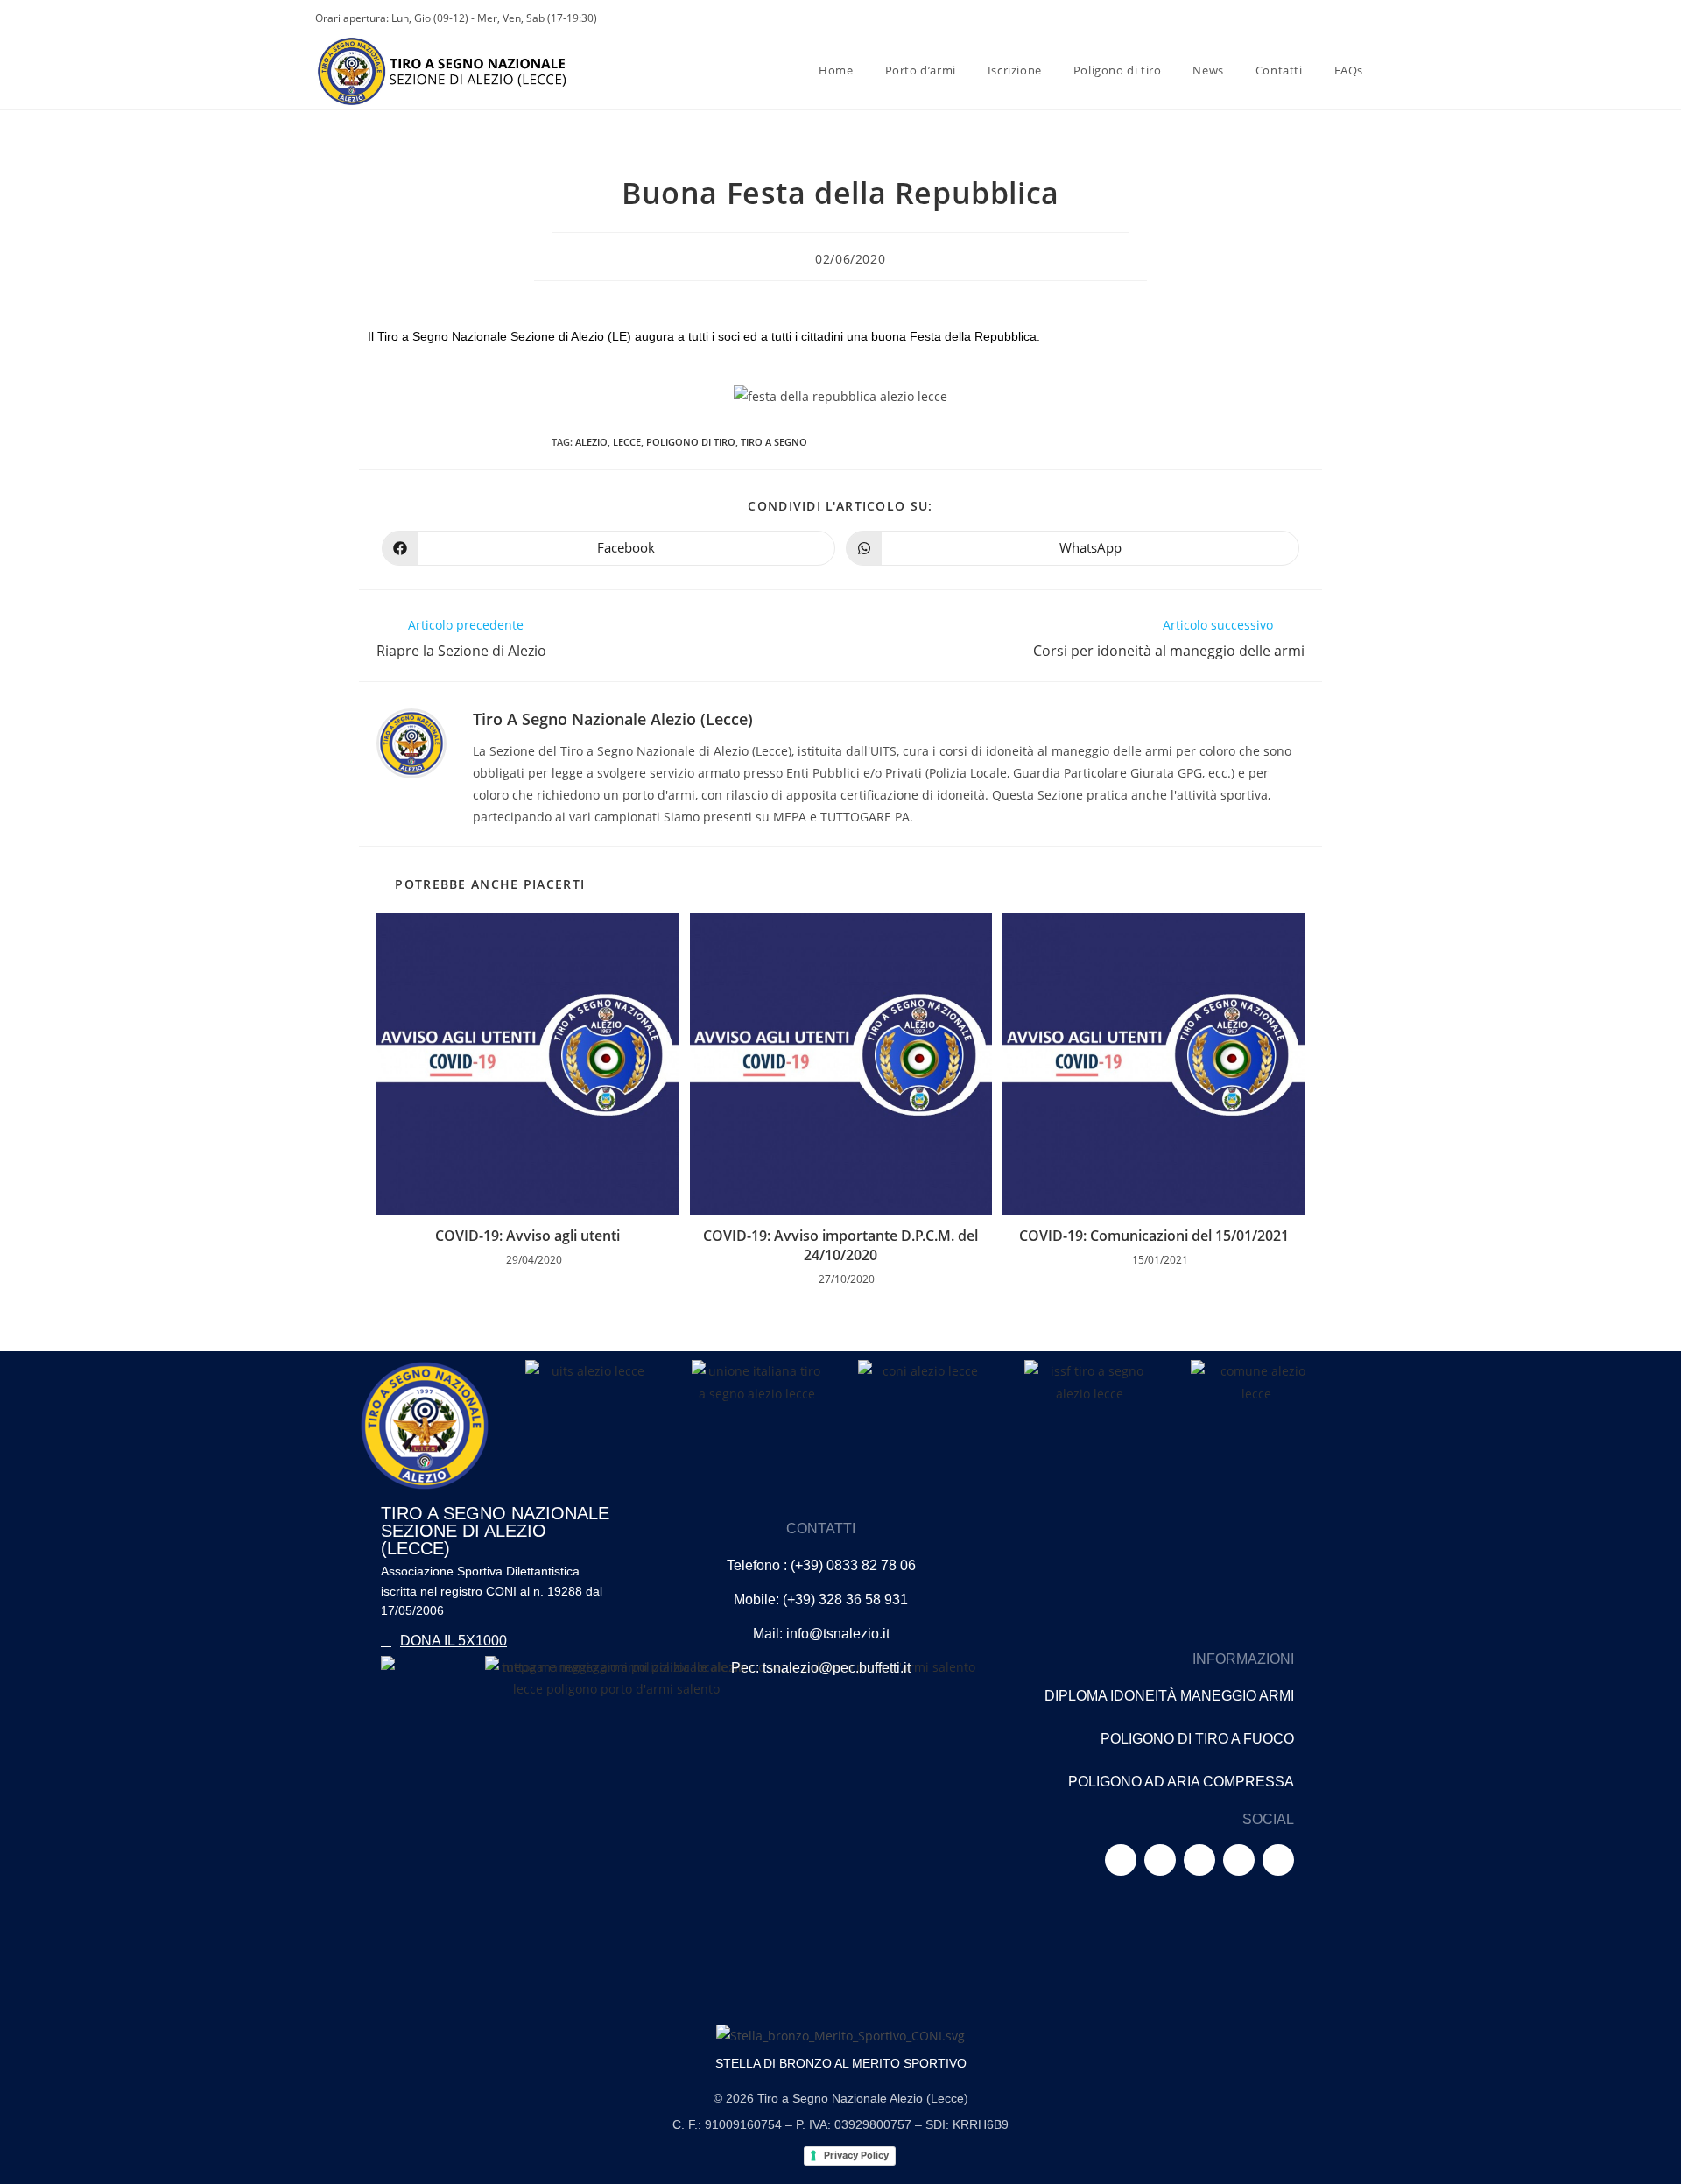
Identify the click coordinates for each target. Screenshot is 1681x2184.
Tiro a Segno (774, 442)
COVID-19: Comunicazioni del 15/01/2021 (1154, 1236)
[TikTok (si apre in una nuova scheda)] (1357, 18)
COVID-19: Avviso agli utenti (528, 1236)
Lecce (627, 442)
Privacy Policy (855, 2155)
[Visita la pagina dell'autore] (411, 742)
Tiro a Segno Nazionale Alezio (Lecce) (613, 719)
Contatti (821, 1529)
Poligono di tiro (691, 442)
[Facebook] (1121, 1860)
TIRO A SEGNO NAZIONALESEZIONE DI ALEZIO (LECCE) (495, 1531)
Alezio (591, 442)
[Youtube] (1199, 1860)
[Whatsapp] (1278, 1860)
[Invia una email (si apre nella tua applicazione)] (1334, 18)
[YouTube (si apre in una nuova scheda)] (1308, 18)
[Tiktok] (1239, 1860)
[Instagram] (1160, 1860)
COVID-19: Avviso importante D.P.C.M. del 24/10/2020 (840, 1245)
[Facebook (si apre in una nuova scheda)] (1255, 18)
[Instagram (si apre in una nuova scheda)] (1282, 18)
